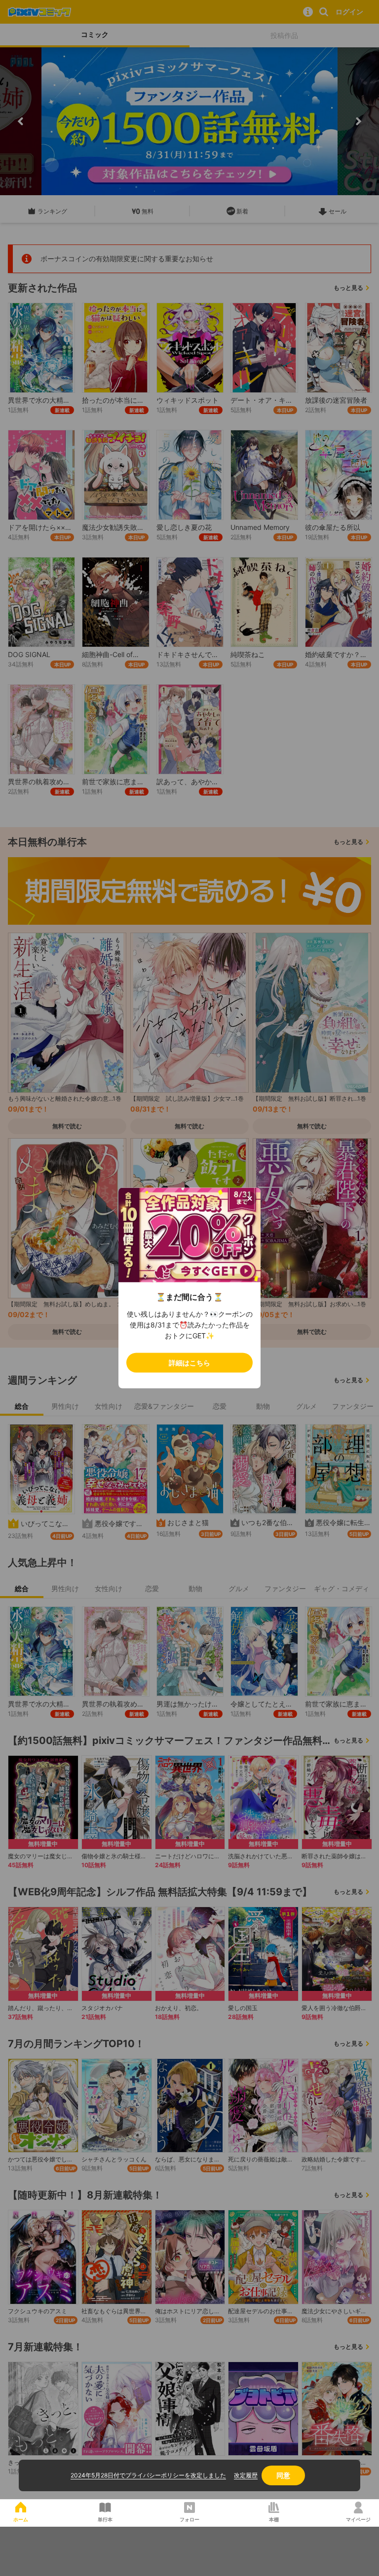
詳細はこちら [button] (189, 1363)
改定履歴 (246, 2475)
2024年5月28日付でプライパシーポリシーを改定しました (148, 2475)
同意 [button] (283, 2475)
